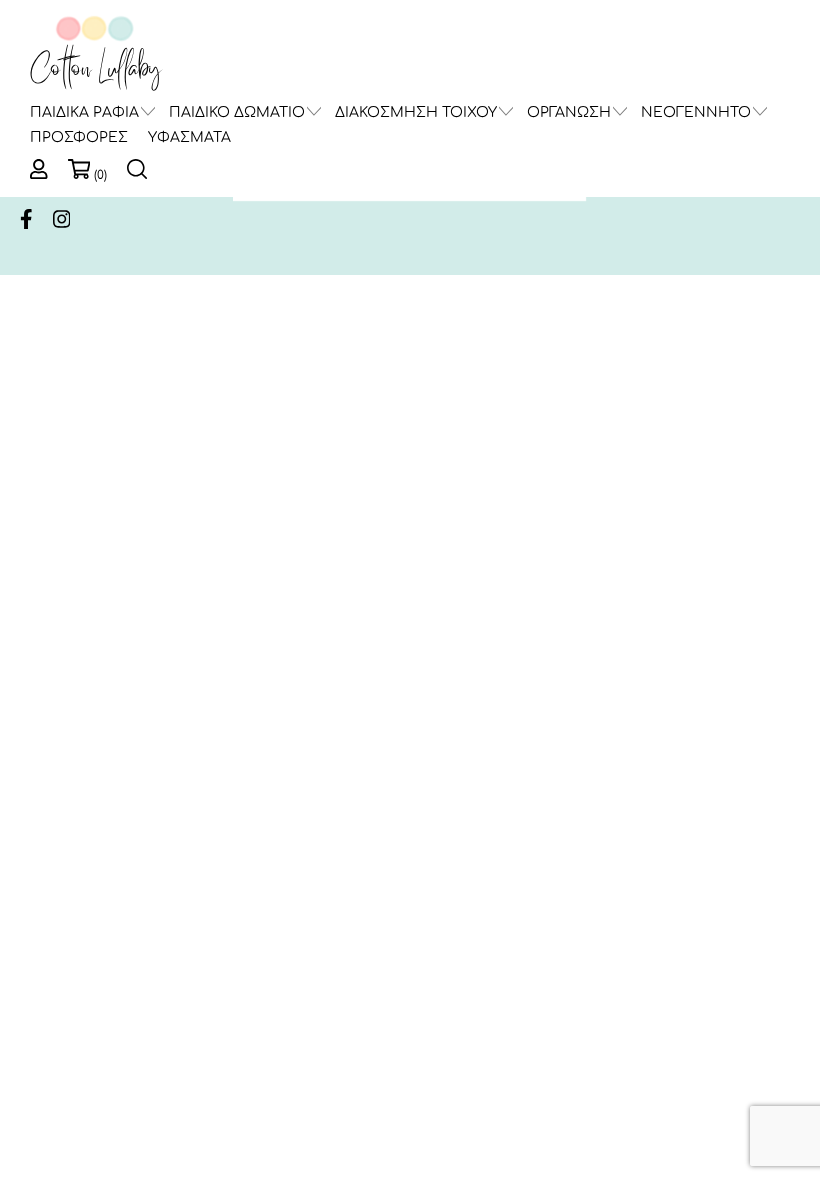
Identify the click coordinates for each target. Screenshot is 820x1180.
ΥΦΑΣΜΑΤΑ (189, 137)
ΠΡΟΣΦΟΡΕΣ (79, 137)
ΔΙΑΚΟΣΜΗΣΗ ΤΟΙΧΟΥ (416, 112)
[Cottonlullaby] (95, 54)
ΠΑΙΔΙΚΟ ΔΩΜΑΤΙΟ (237, 112)
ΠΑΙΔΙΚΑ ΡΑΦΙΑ (84, 112)
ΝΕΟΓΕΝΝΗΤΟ (696, 112)
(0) (100, 175)
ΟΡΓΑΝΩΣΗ (569, 112)
